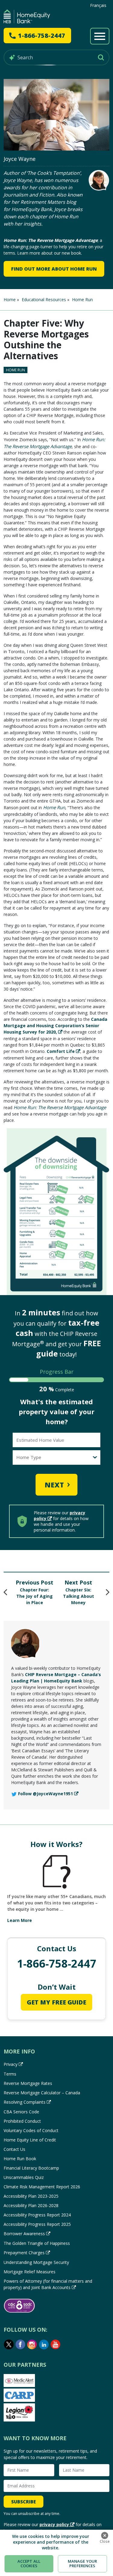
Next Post (78, 1582)
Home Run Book (20, 2159)
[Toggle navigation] (100, 36)
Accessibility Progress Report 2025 (37, 2224)
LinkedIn (44, 2344)
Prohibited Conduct (22, 2121)
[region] (56, 2553)
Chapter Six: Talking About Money (78, 1596)
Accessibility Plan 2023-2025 (31, 2196)
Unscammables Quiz (24, 2177)
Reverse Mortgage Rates (28, 2083)
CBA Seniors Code (21, 2112)
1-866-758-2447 (57, 1964)
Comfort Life (61, 1051)
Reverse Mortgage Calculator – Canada (42, 2093)
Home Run (82, 300)
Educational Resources (44, 300)
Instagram (32, 2344)
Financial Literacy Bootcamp (31, 2168)
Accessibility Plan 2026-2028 (31, 2205)
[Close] (105, 2535)
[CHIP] (27, 16)
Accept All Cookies (29, 2564)
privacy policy (54, 2524)
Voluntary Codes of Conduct (31, 2130)
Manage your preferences (82, 2564)
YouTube (56, 2344)
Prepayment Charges (24, 2253)
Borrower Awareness (24, 2234)
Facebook (20, 2344)
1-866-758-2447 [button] (42, 36)
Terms (10, 2074)
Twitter (9, 2344)
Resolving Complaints (25, 2102)
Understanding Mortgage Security (36, 2262)
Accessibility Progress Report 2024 (37, 2215)
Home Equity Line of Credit (30, 2140)
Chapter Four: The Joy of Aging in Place (35, 1596)
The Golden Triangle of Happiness (37, 2243)
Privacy (11, 2064)
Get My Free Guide (56, 2002)
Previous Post (35, 1582)
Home (10, 300)
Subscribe (24, 2502)
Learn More (20, 1920)
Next (54, 1485)
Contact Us (14, 2149)
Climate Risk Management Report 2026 (42, 2187)
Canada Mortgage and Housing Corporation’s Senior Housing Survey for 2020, (55, 1026)
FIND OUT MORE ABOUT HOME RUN (54, 269)
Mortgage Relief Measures (30, 2272)
